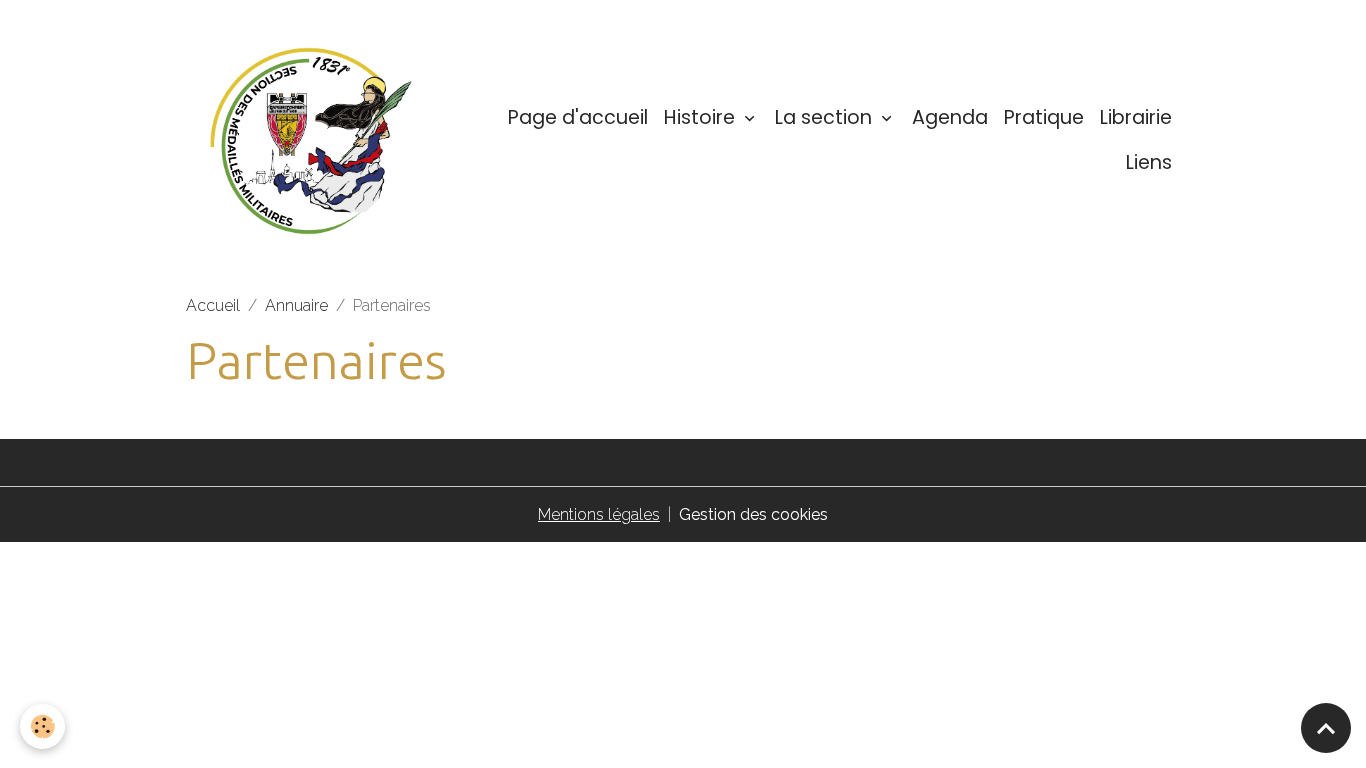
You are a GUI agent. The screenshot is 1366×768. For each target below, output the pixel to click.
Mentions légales (599, 514)
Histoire (702, 117)
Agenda (950, 117)
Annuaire (296, 305)
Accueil (213, 305)
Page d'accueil (578, 117)
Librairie (1136, 117)
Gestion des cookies (753, 514)
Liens (1149, 162)
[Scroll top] (1326, 728)
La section (826, 117)
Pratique (1044, 117)
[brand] (312, 141)
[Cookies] (42, 726)
